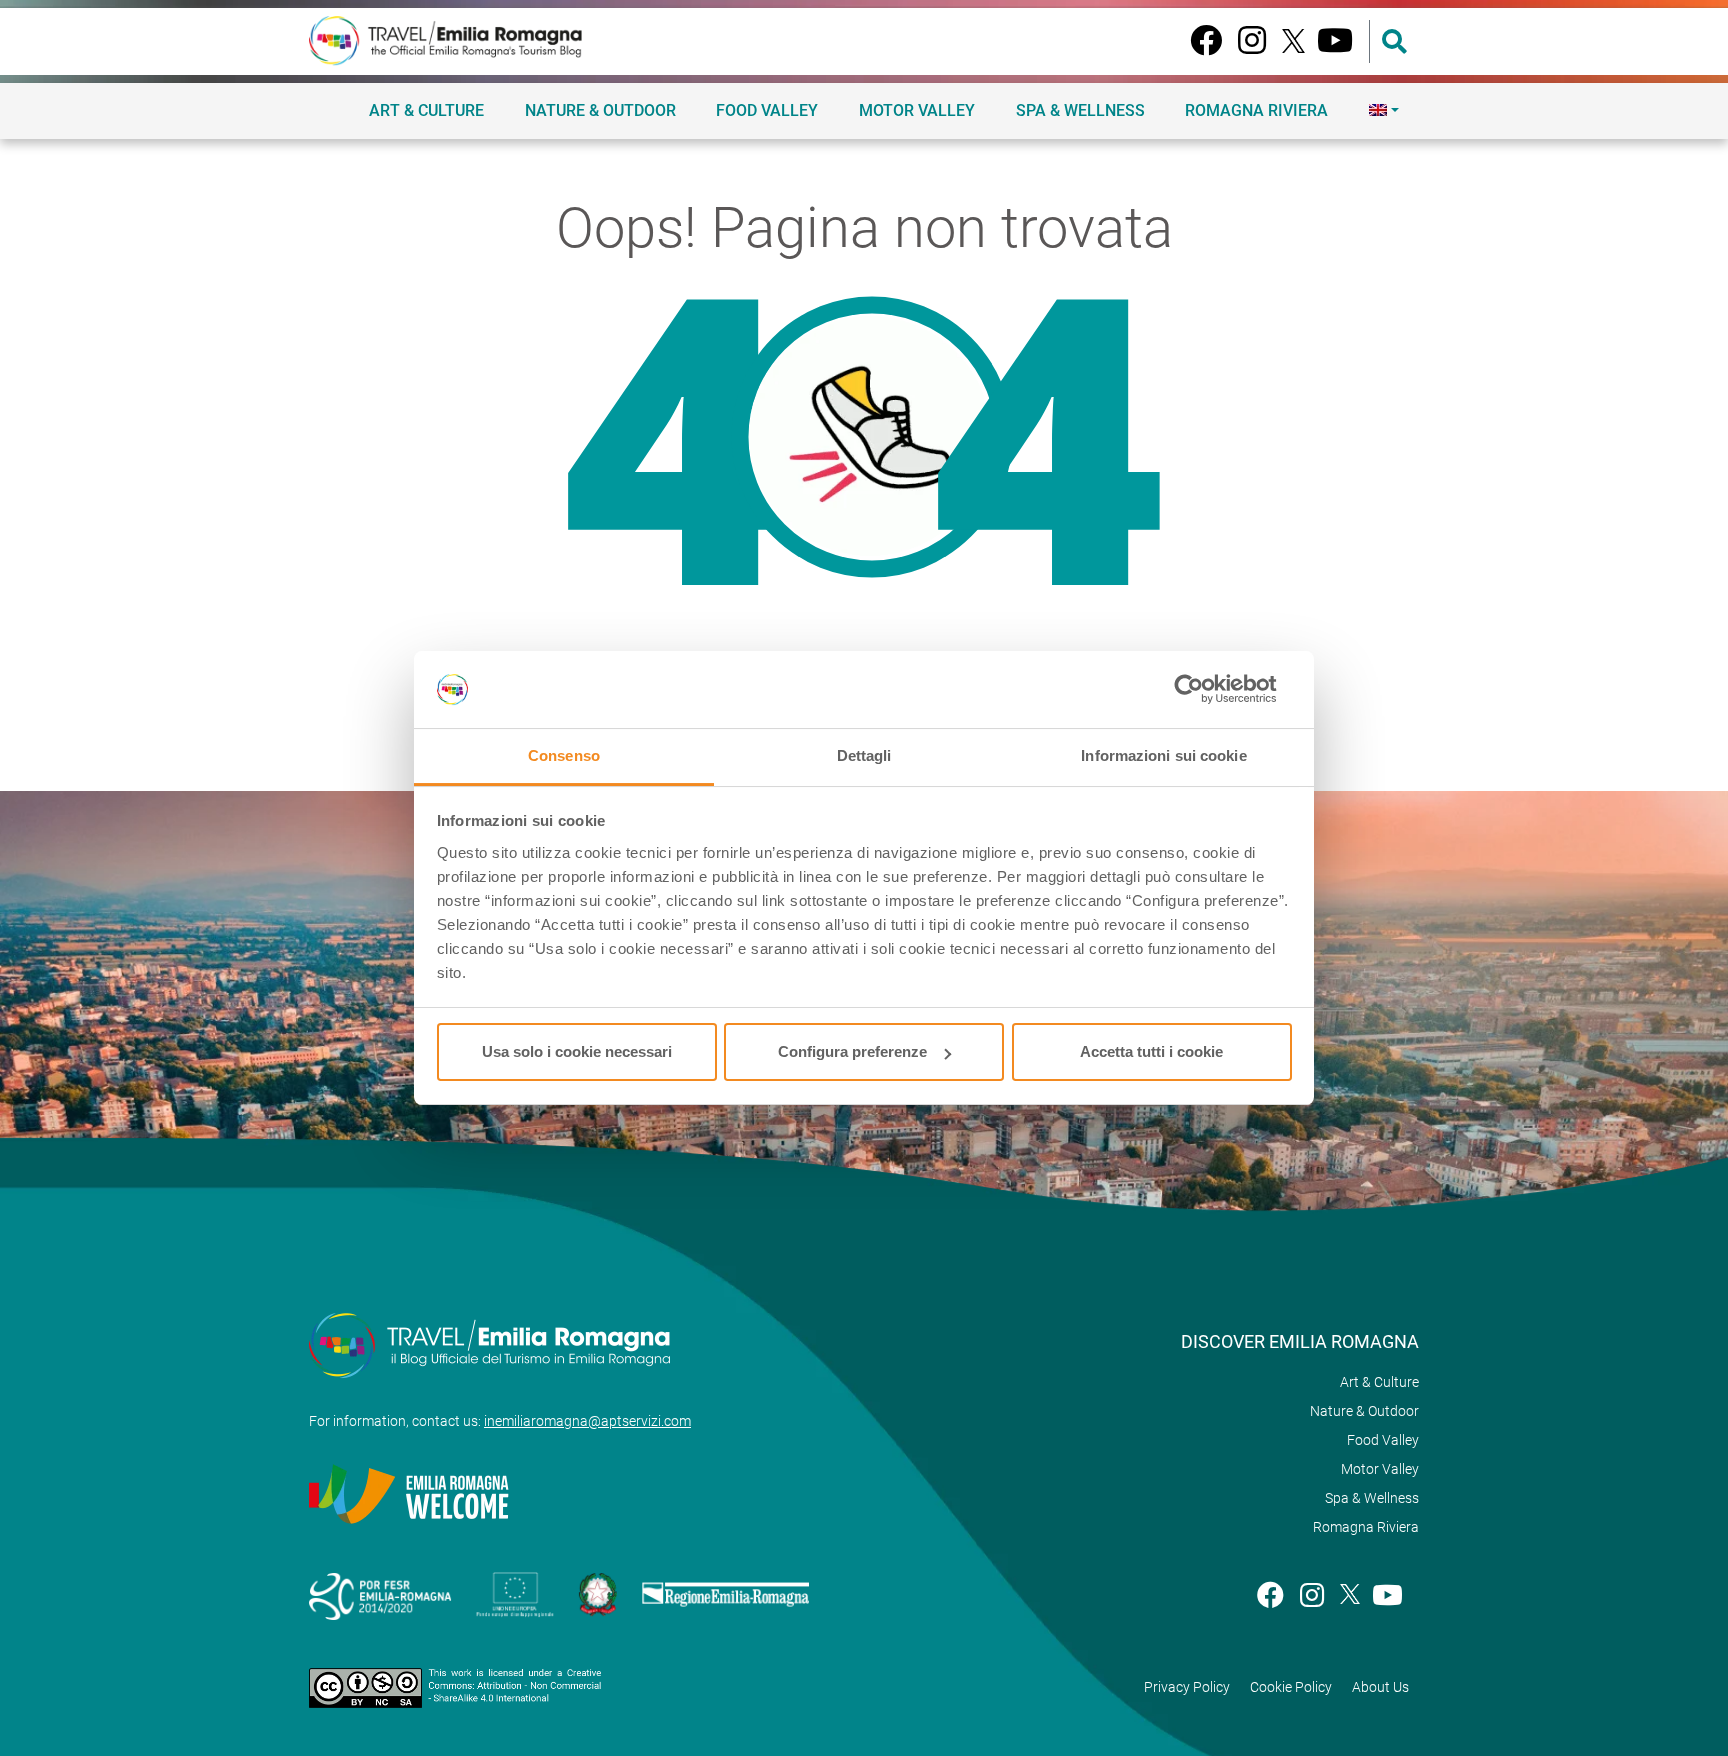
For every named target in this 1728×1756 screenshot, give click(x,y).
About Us (1380, 1687)
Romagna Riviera (1256, 110)
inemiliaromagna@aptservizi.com (587, 1421)
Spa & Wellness (1080, 110)
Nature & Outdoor (600, 110)
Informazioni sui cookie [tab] (1163, 755)
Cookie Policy (1291, 1687)
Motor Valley (917, 110)
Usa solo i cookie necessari (577, 1051)
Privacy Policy (1187, 1687)
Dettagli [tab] (864, 755)
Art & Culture (426, 110)
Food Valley (767, 110)
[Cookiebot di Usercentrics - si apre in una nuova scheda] (1204, 690)
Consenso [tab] (564, 755)
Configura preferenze (852, 1051)
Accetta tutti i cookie (1151, 1051)
